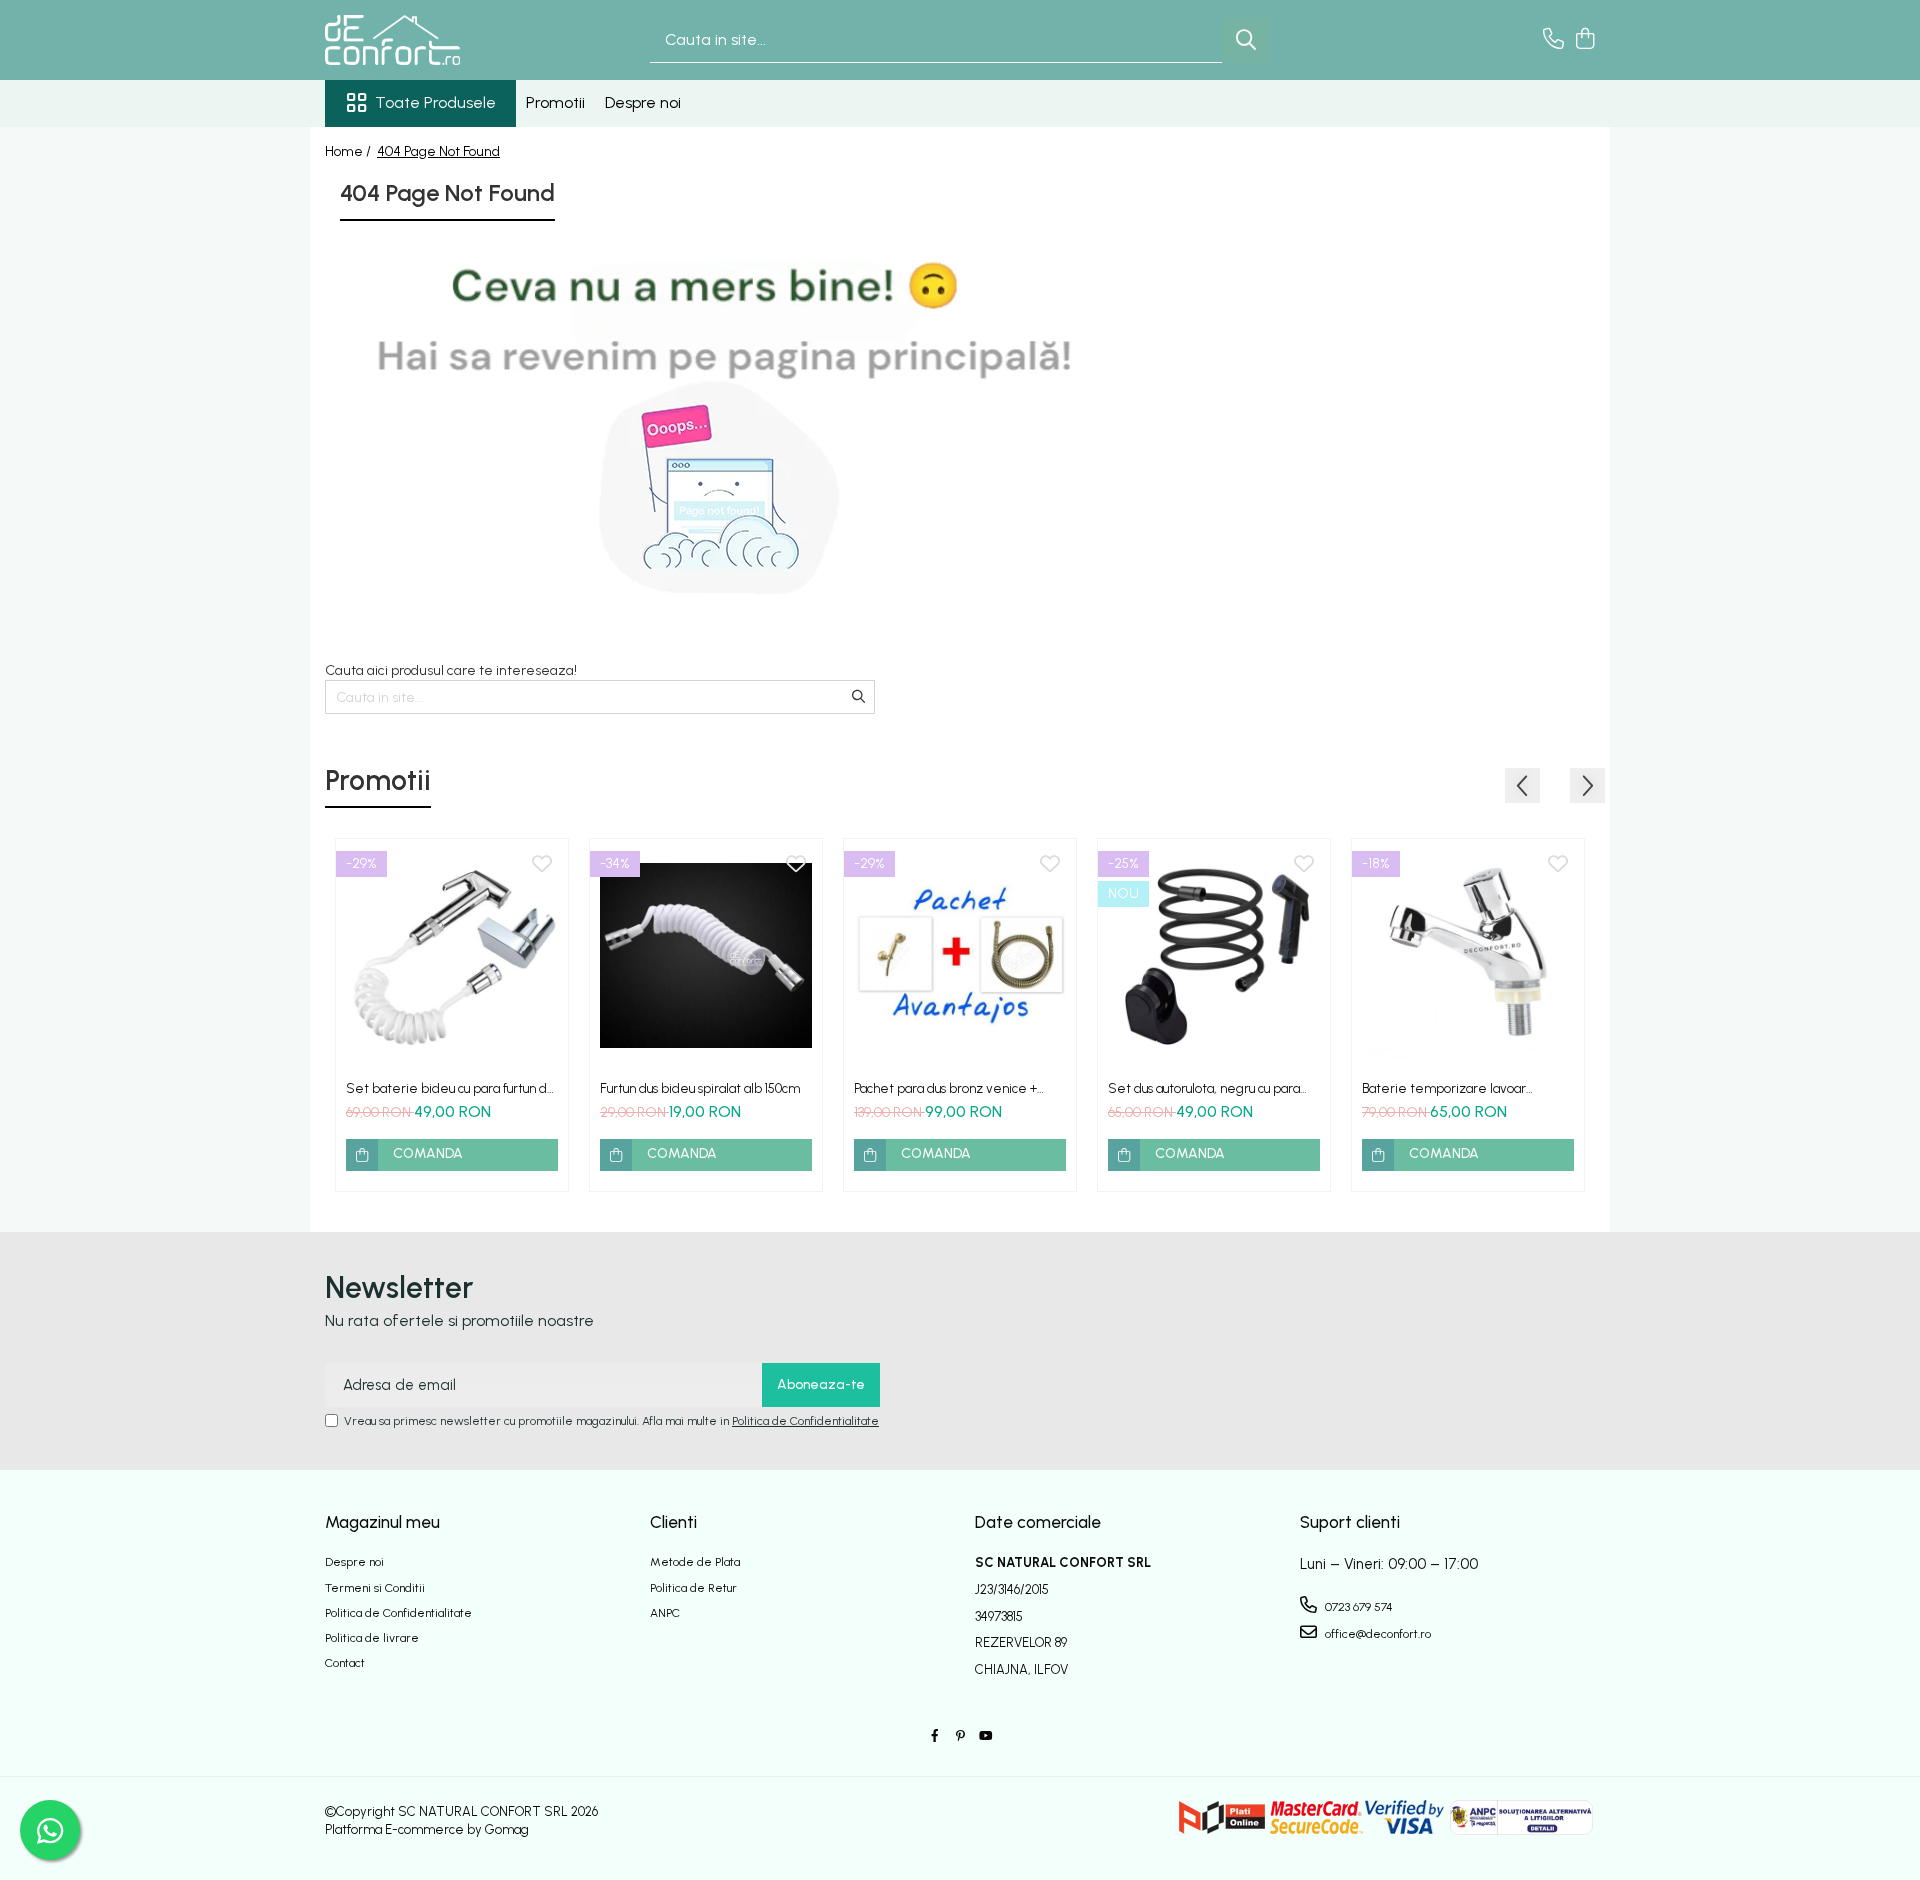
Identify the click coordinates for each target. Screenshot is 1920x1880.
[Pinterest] (960, 1736)
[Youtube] (985, 1736)
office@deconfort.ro (1376, 1634)
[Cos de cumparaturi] (1584, 40)
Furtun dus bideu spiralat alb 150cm (700, 1088)
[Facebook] (935, 1736)
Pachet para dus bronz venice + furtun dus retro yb (945, 1088)
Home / (349, 151)
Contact (345, 1663)
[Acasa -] (425, 40)
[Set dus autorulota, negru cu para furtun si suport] (1214, 955)
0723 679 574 (1357, 1607)
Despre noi (643, 102)
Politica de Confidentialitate (805, 1421)
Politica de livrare (372, 1638)
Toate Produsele (435, 102)
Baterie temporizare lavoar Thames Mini (1444, 1088)
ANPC (665, 1613)
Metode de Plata (695, 1562)
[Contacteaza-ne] (1553, 40)
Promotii (555, 102)
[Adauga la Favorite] (542, 865)
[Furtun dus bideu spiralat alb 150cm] (706, 955)
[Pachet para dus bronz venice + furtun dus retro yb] (960, 955)
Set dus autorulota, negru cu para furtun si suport (1204, 1088)
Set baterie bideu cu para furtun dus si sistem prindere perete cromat (452, 1088)
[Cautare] (1246, 40)
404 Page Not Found (438, 151)
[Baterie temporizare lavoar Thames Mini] (1468, 955)
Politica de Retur (693, 1588)
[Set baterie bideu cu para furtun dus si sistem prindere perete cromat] (452, 955)
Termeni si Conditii (375, 1588)
